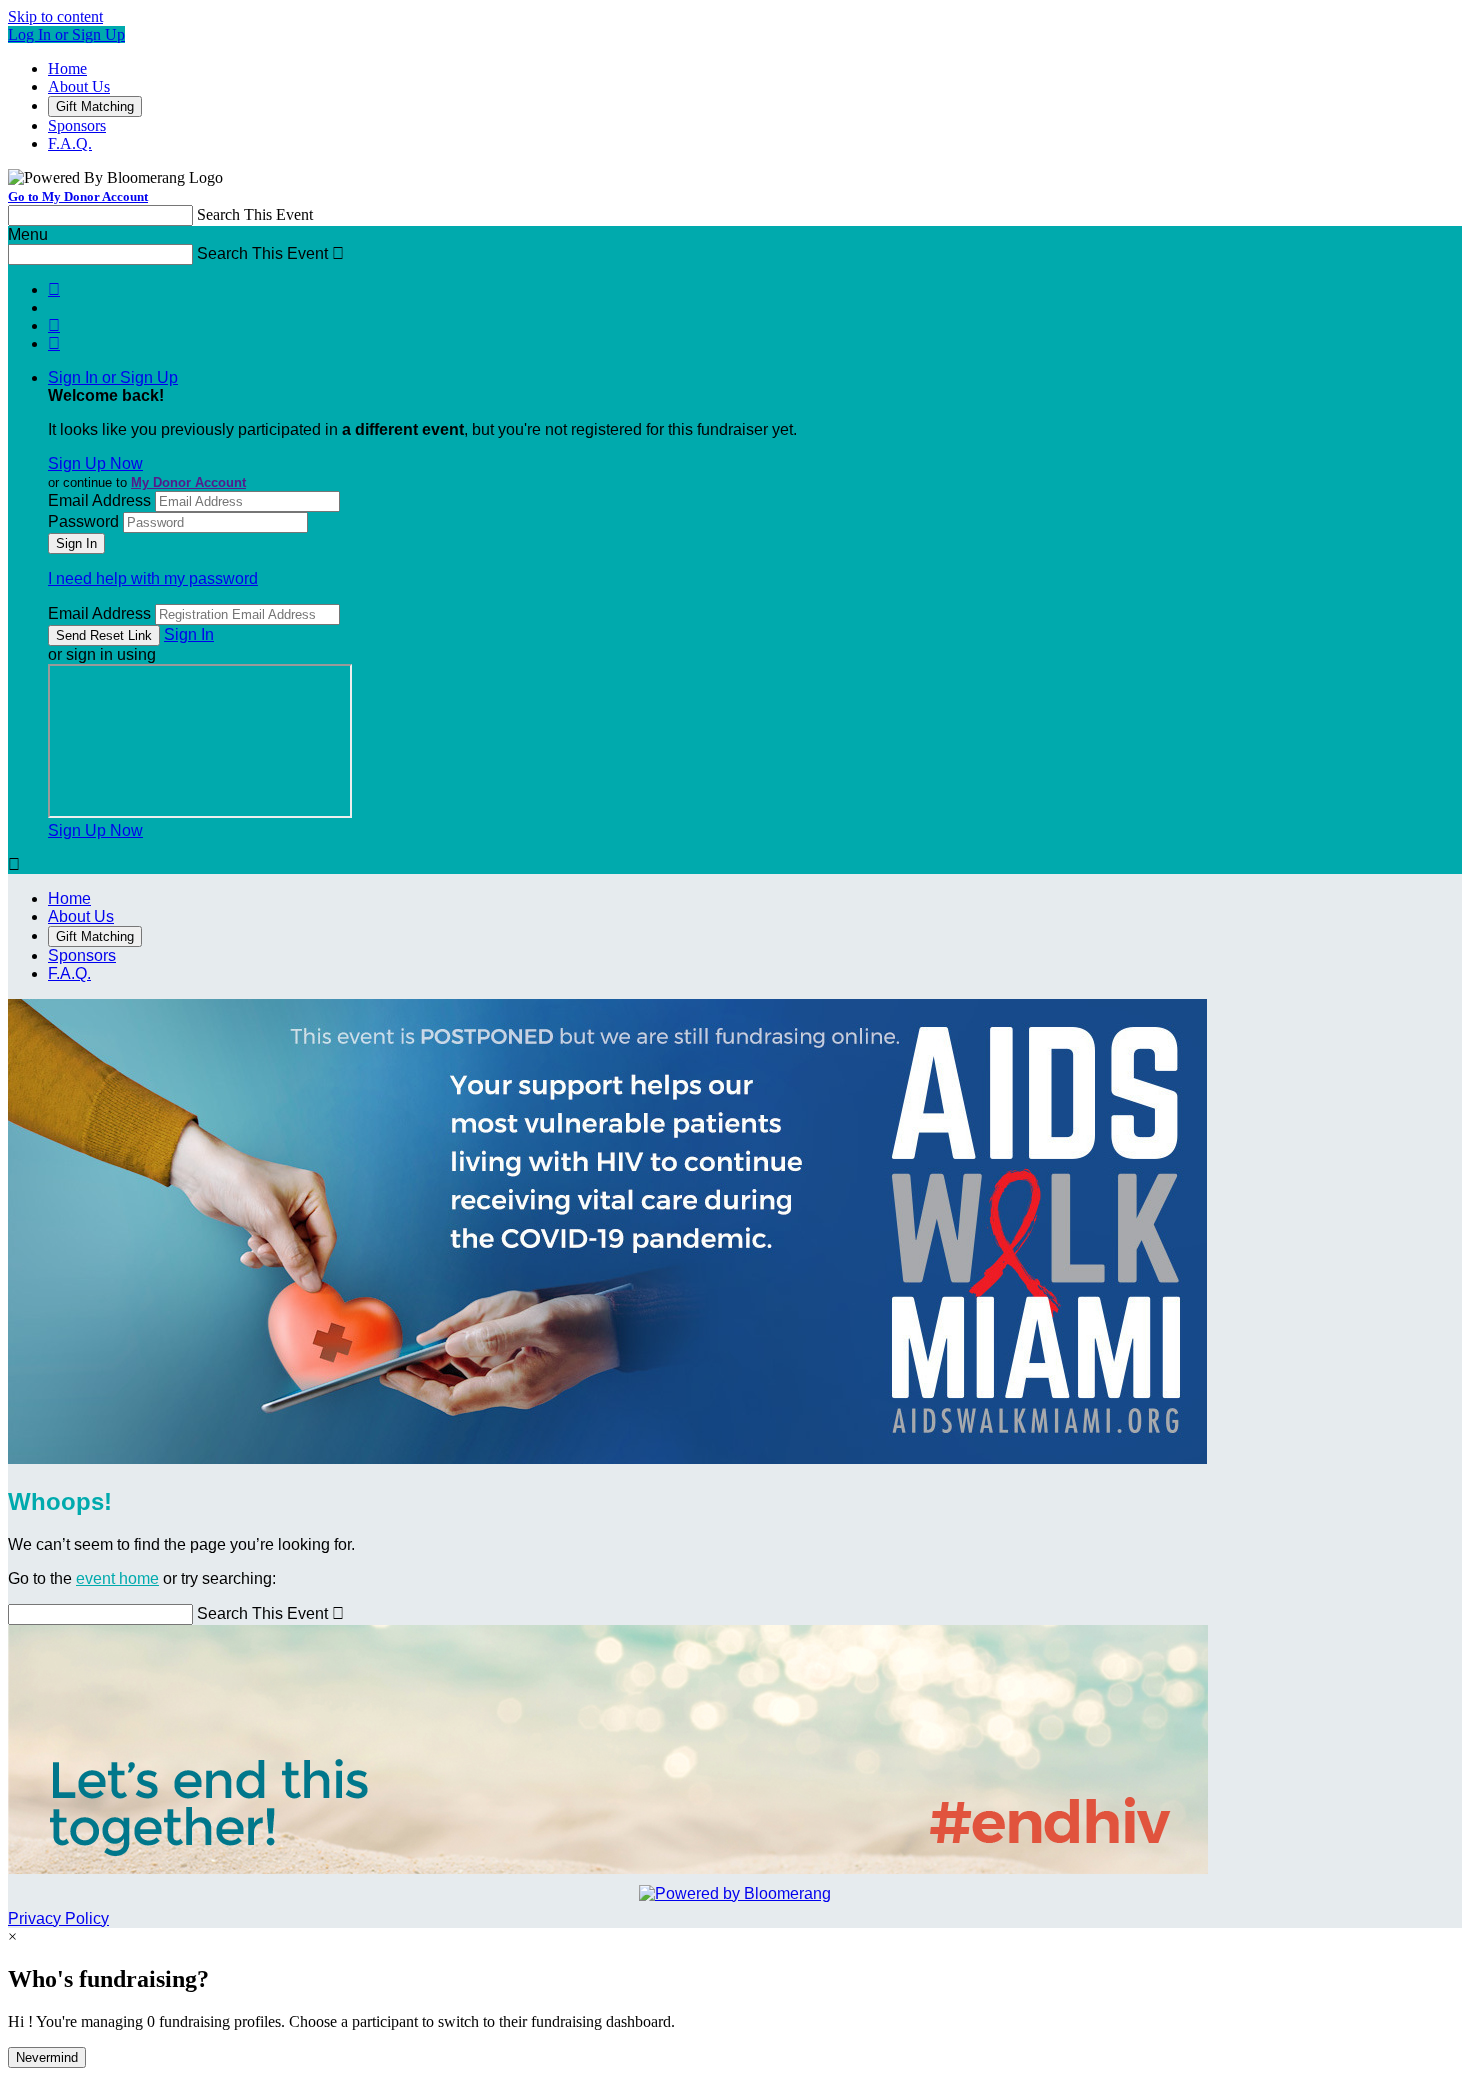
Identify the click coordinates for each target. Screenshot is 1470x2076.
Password (83, 521)
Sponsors (77, 125)
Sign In (189, 634)
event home (117, 1578)
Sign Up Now (95, 463)
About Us (79, 86)
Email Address (99, 500)
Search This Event (255, 214)
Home (67, 68)
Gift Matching (95, 106)
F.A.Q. (70, 143)
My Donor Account (188, 482)
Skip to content (55, 16)
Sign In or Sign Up (113, 377)
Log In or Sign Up (66, 34)
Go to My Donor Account (78, 196)
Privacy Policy (58, 1918)
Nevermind (47, 2057)
